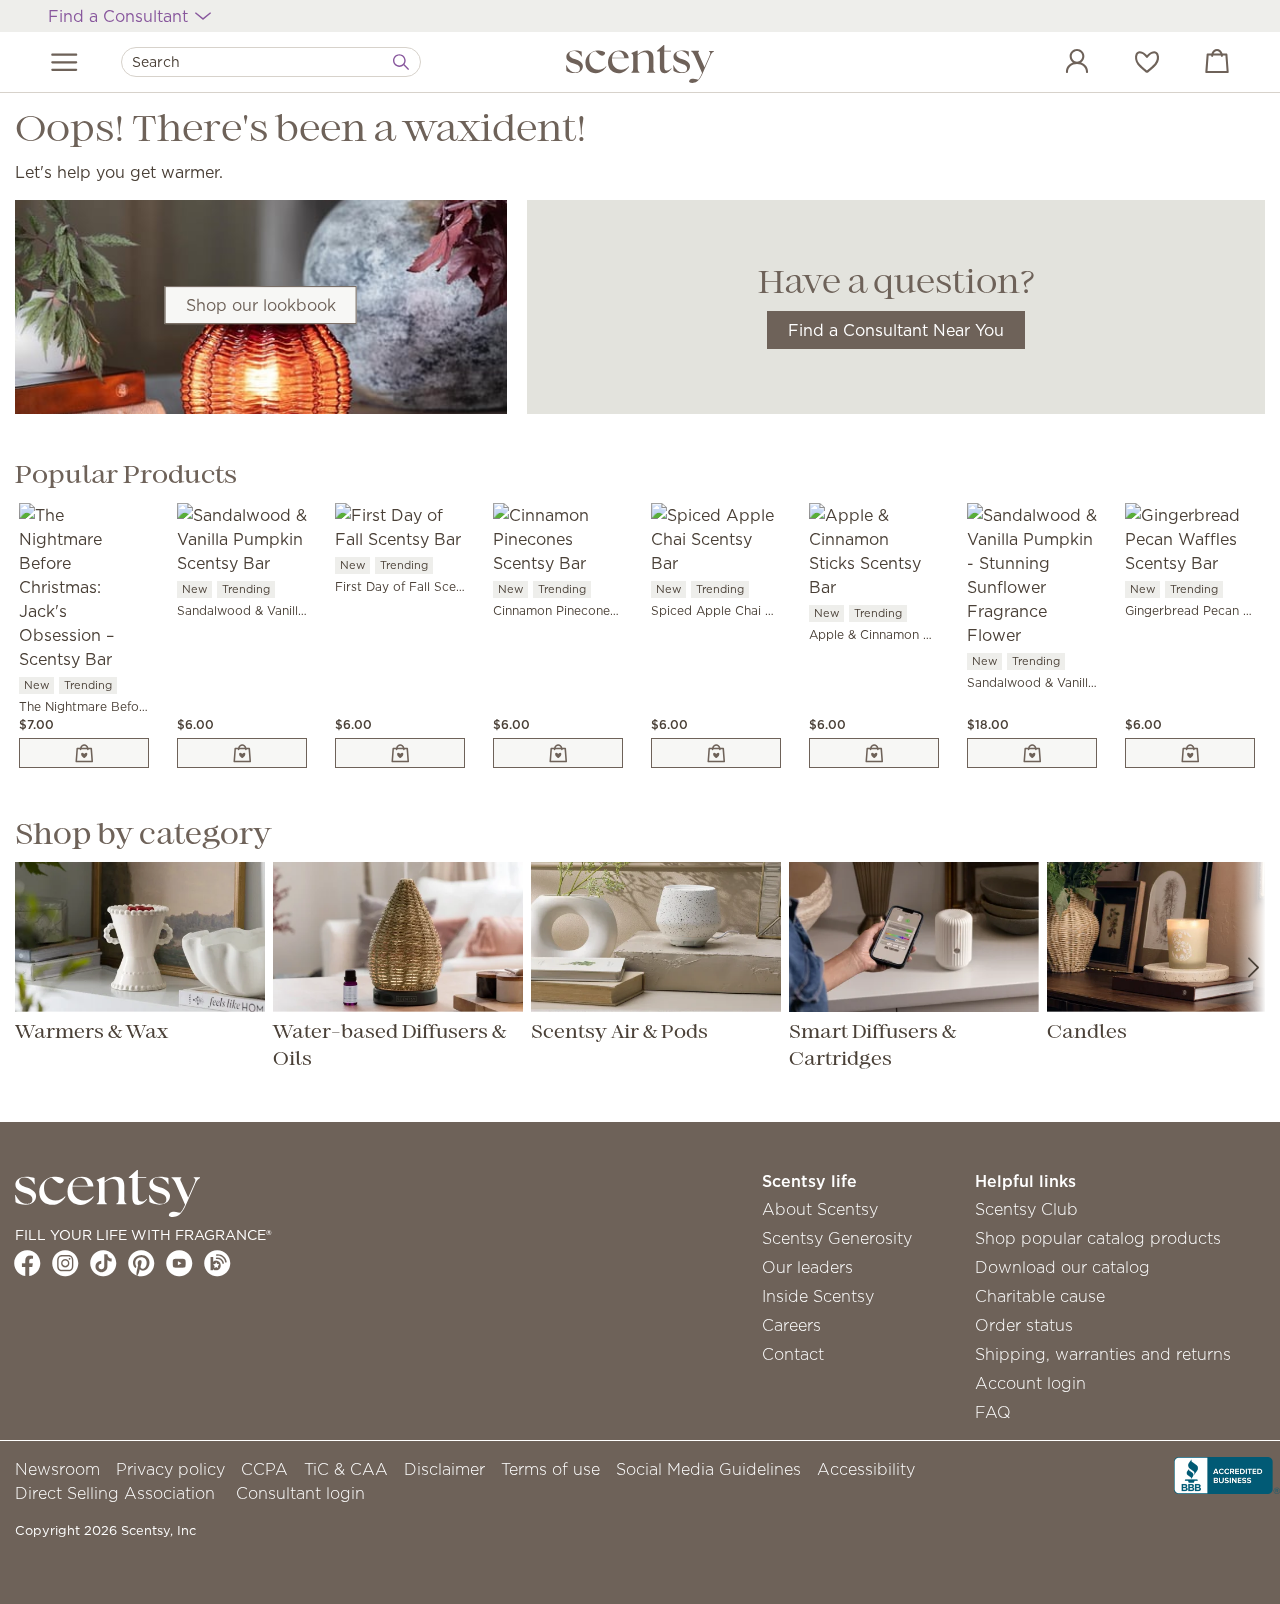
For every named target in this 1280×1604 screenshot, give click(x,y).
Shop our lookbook (261, 305)
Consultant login (300, 1493)
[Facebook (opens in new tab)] (27, 1263)
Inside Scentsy (818, 1296)
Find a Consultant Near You (896, 330)
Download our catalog (1062, 1267)
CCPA (264, 1469)
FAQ (993, 1412)
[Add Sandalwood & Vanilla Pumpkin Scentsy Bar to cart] (242, 753)
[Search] (401, 62)
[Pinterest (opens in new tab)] (141, 1263)
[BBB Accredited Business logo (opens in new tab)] (1227, 1473)
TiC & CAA (346, 1469)
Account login (1030, 1383)
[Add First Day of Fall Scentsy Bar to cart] (400, 753)
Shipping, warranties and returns (1103, 1354)
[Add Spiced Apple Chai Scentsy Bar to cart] (716, 753)
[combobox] (271, 62)
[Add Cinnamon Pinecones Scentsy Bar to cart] (558, 753)
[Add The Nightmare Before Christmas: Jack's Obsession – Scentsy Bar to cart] (84, 753)
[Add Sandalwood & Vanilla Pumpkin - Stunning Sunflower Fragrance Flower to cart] (1032, 753)
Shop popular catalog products (1098, 1238)
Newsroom (57, 1469)
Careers (791, 1325)
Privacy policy (170, 1469)
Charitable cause (1040, 1296)
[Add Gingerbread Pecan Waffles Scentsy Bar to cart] (1190, 753)
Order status (1024, 1325)
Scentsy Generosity (837, 1238)
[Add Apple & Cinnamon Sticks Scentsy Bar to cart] (874, 753)
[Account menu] (1057, 64)
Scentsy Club (1026, 1209)
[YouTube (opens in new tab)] (179, 1263)
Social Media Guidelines (708, 1469)
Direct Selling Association (115, 1493)
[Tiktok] (103, 1263)
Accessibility (866, 1469)
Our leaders (807, 1267)
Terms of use (550, 1469)
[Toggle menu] (64, 62)
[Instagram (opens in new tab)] (65, 1263)
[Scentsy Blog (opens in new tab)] (217, 1263)
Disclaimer (444, 1469)
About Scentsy (820, 1209)
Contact (793, 1354)
